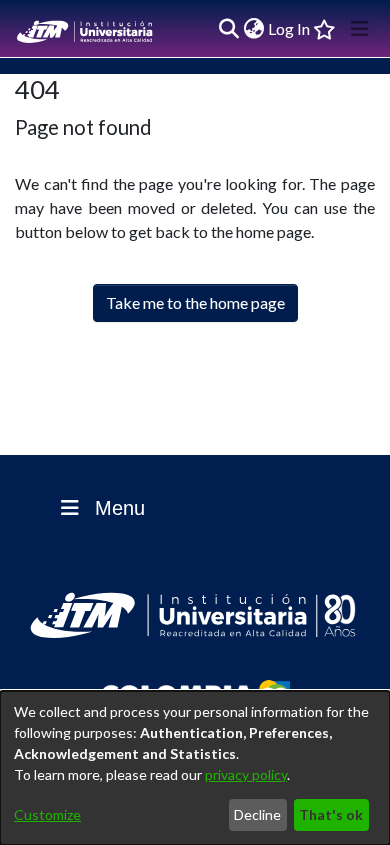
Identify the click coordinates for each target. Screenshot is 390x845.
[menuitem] (253, 29)
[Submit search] (228, 29)
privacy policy (246, 774)
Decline (257, 814)
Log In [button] (290, 28)
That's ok (331, 814)
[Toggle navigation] (360, 29)
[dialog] (195, 768)
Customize (47, 814)
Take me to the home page (195, 302)
